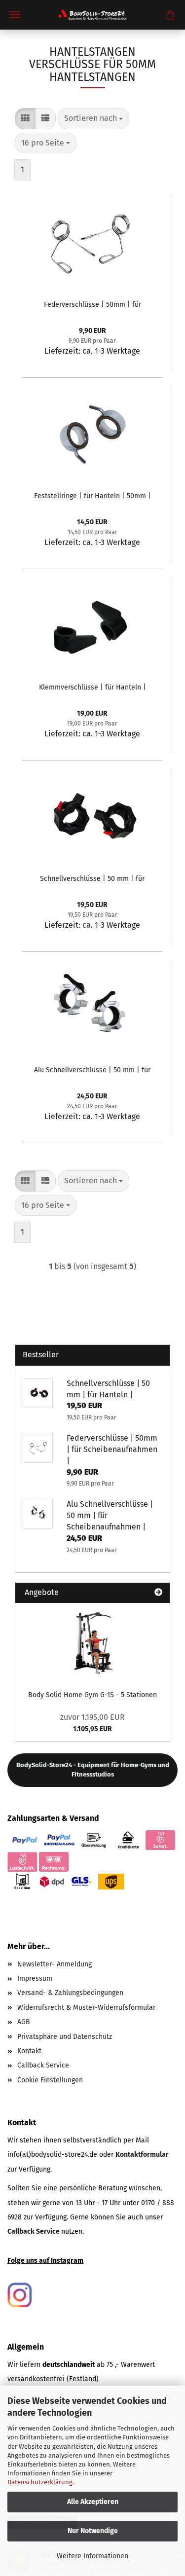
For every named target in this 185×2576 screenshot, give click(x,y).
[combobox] (93, 119)
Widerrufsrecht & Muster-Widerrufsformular (86, 2008)
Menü (15, 15)
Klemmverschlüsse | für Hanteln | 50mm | (92, 687)
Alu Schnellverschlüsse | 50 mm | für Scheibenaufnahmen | (92, 1070)
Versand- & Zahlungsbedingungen (70, 1993)
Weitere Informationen (92, 2556)
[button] (25, 119)
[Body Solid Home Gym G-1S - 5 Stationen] (93, 1642)
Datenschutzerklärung (40, 2482)
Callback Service (43, 2065)
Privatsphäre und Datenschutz (65, 2037)
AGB (24, 2022)
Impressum (35, 1978)
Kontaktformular (142, 2155)
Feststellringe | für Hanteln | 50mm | (92, 496)
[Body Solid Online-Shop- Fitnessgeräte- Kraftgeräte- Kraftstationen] (92, 15)
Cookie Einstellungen (50, 2080)
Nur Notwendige (93, 2531)
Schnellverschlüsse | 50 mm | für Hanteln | (92, 879)
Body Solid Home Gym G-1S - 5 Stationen (92, 1695)
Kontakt (29, 2051)
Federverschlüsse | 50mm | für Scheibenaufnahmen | (92, 305)
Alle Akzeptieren (93, 2502)
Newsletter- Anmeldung (55, 1964)
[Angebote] (158, 1593)
